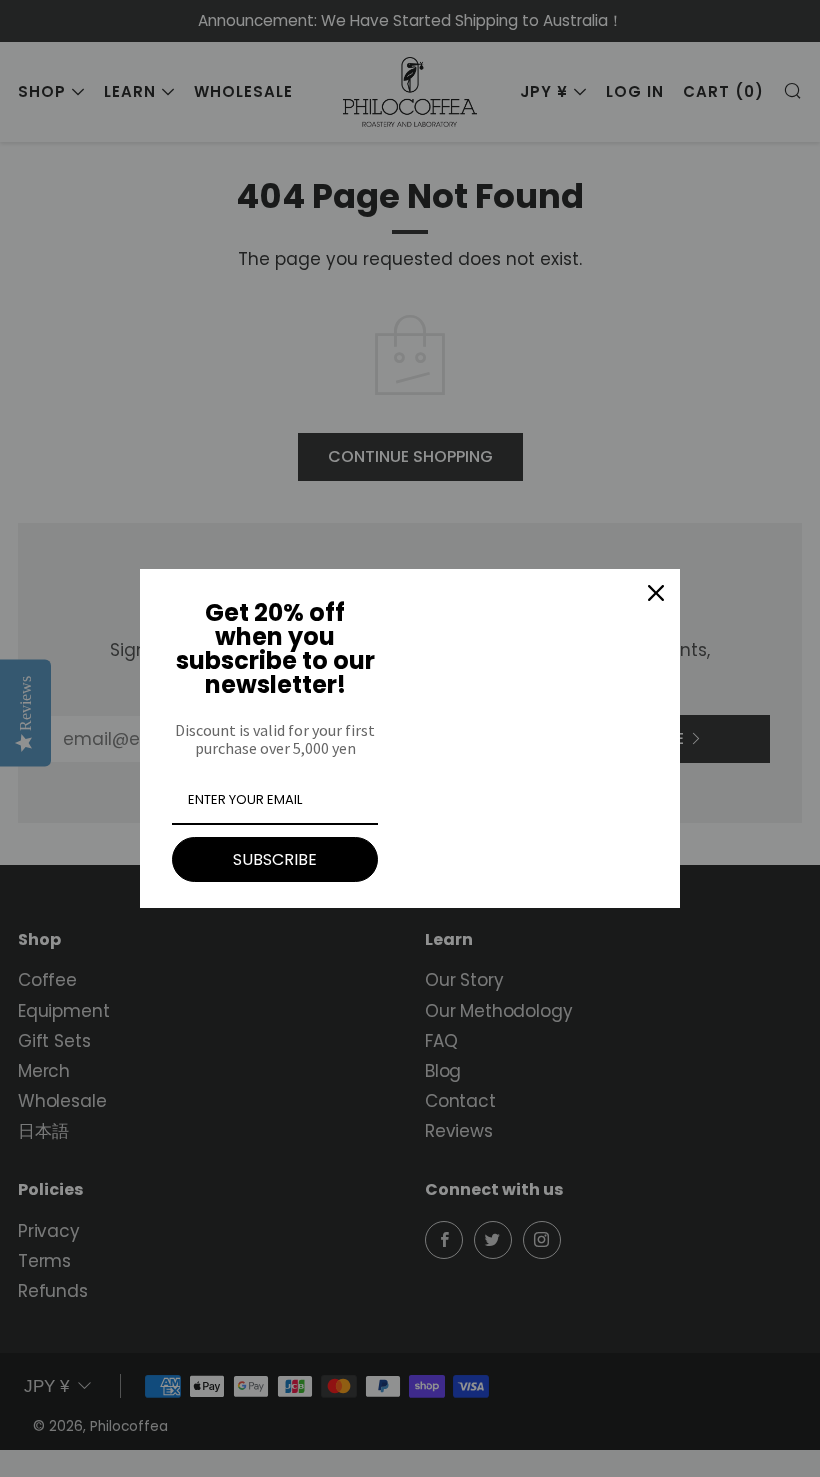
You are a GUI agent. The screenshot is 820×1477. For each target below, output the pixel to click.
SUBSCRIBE (275, 859)
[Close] (656, 593)
